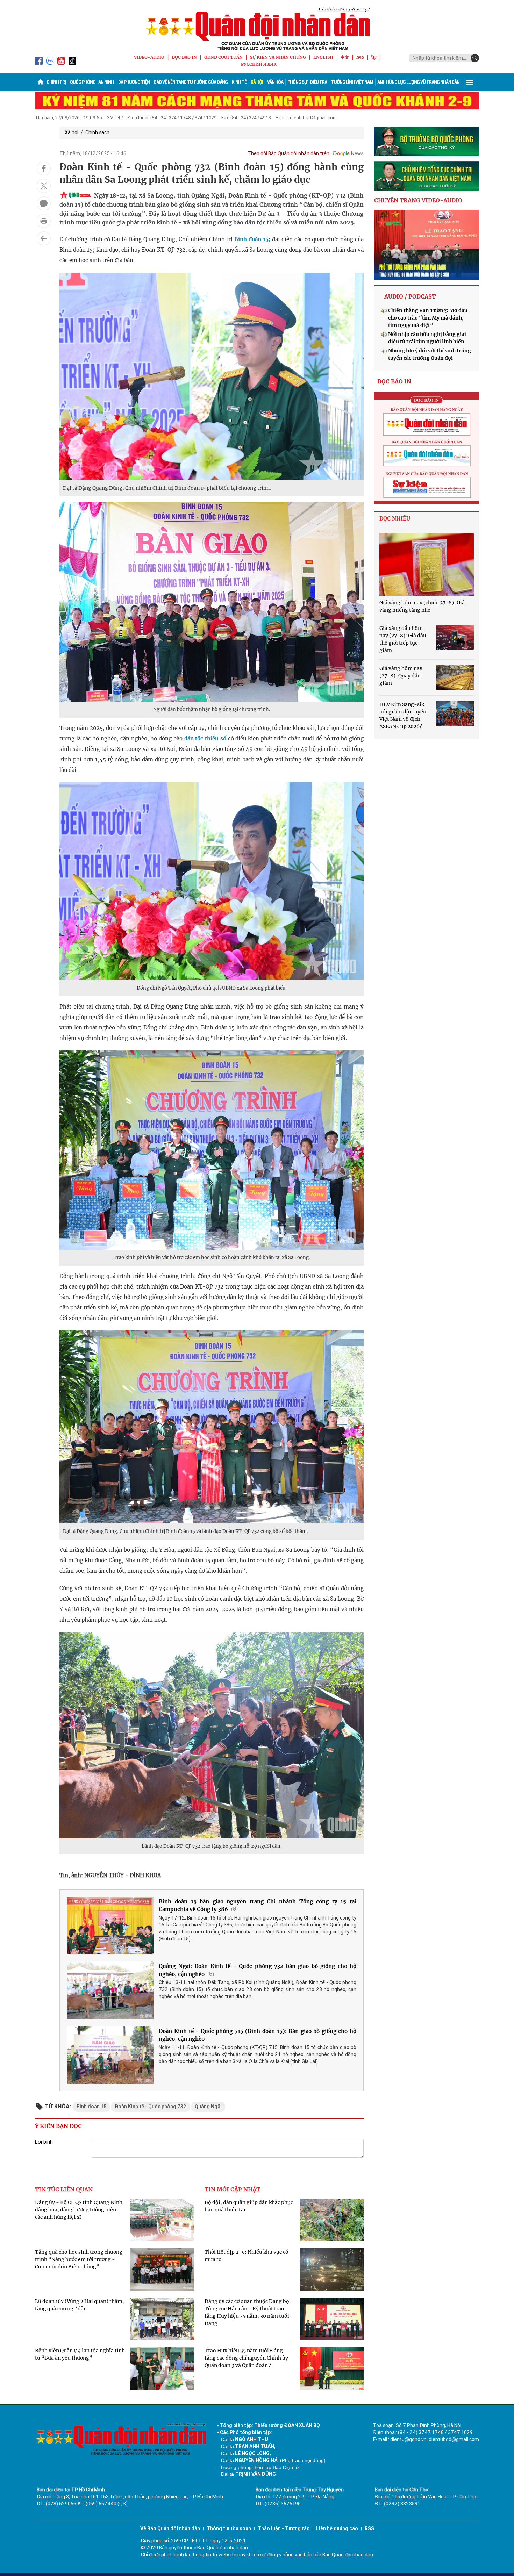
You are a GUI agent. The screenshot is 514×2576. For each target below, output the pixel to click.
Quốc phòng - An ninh (92, 82)
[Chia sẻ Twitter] (44, 186)
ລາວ (360, 57)
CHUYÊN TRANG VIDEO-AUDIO (418, 200)
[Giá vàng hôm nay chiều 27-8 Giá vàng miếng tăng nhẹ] (427, 564)
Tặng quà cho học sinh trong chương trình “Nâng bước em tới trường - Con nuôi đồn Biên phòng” (79, 2259)
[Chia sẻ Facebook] (44, 168)
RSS (369, 2528)
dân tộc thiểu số (205, 738)
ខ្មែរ (374, 57)
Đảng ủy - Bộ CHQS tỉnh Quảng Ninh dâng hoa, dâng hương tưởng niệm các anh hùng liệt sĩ (79, 2210)
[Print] (44, 221)
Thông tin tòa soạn (229, 2528)
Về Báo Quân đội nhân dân (170, 2528)
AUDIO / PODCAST (410, 296)
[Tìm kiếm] (475, 58)
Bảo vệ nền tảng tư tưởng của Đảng (191, 82)
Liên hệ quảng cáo (337, 2528)
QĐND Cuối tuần (223, 57)
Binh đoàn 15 (251, 239)
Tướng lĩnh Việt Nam (352, 82)
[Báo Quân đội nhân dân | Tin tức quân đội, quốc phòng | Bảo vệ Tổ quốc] (257, 29)
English (323, 57)
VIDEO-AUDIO (149, 57)
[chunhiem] (427, 176)
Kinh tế (239, 82)
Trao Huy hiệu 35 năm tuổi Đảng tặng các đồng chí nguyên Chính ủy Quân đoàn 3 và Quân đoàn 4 (246, 2358)
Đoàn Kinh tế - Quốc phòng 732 (151, 2107)
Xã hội (257, 82)
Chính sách (97, 132)
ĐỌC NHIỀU (395, 519)
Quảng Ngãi (208, 2107)
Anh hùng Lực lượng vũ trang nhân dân (418, 82)
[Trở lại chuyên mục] (44, 238)
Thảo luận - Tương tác (284, 2528)
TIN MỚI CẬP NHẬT (232, 2189)
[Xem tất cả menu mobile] (470, 82)
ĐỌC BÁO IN (184, 57)
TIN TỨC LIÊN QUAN (64, 2189)
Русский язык (259, 64)
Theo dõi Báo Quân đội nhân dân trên (288, 153)
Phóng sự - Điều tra (307, 82)
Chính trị (56, 82)
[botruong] (427, 142)
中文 (345, 57)
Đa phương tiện (134, 82)
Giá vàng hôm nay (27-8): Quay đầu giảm (401, 676)
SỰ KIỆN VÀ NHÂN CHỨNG (278, 57)
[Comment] (44, 203)
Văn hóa (275, 82)
